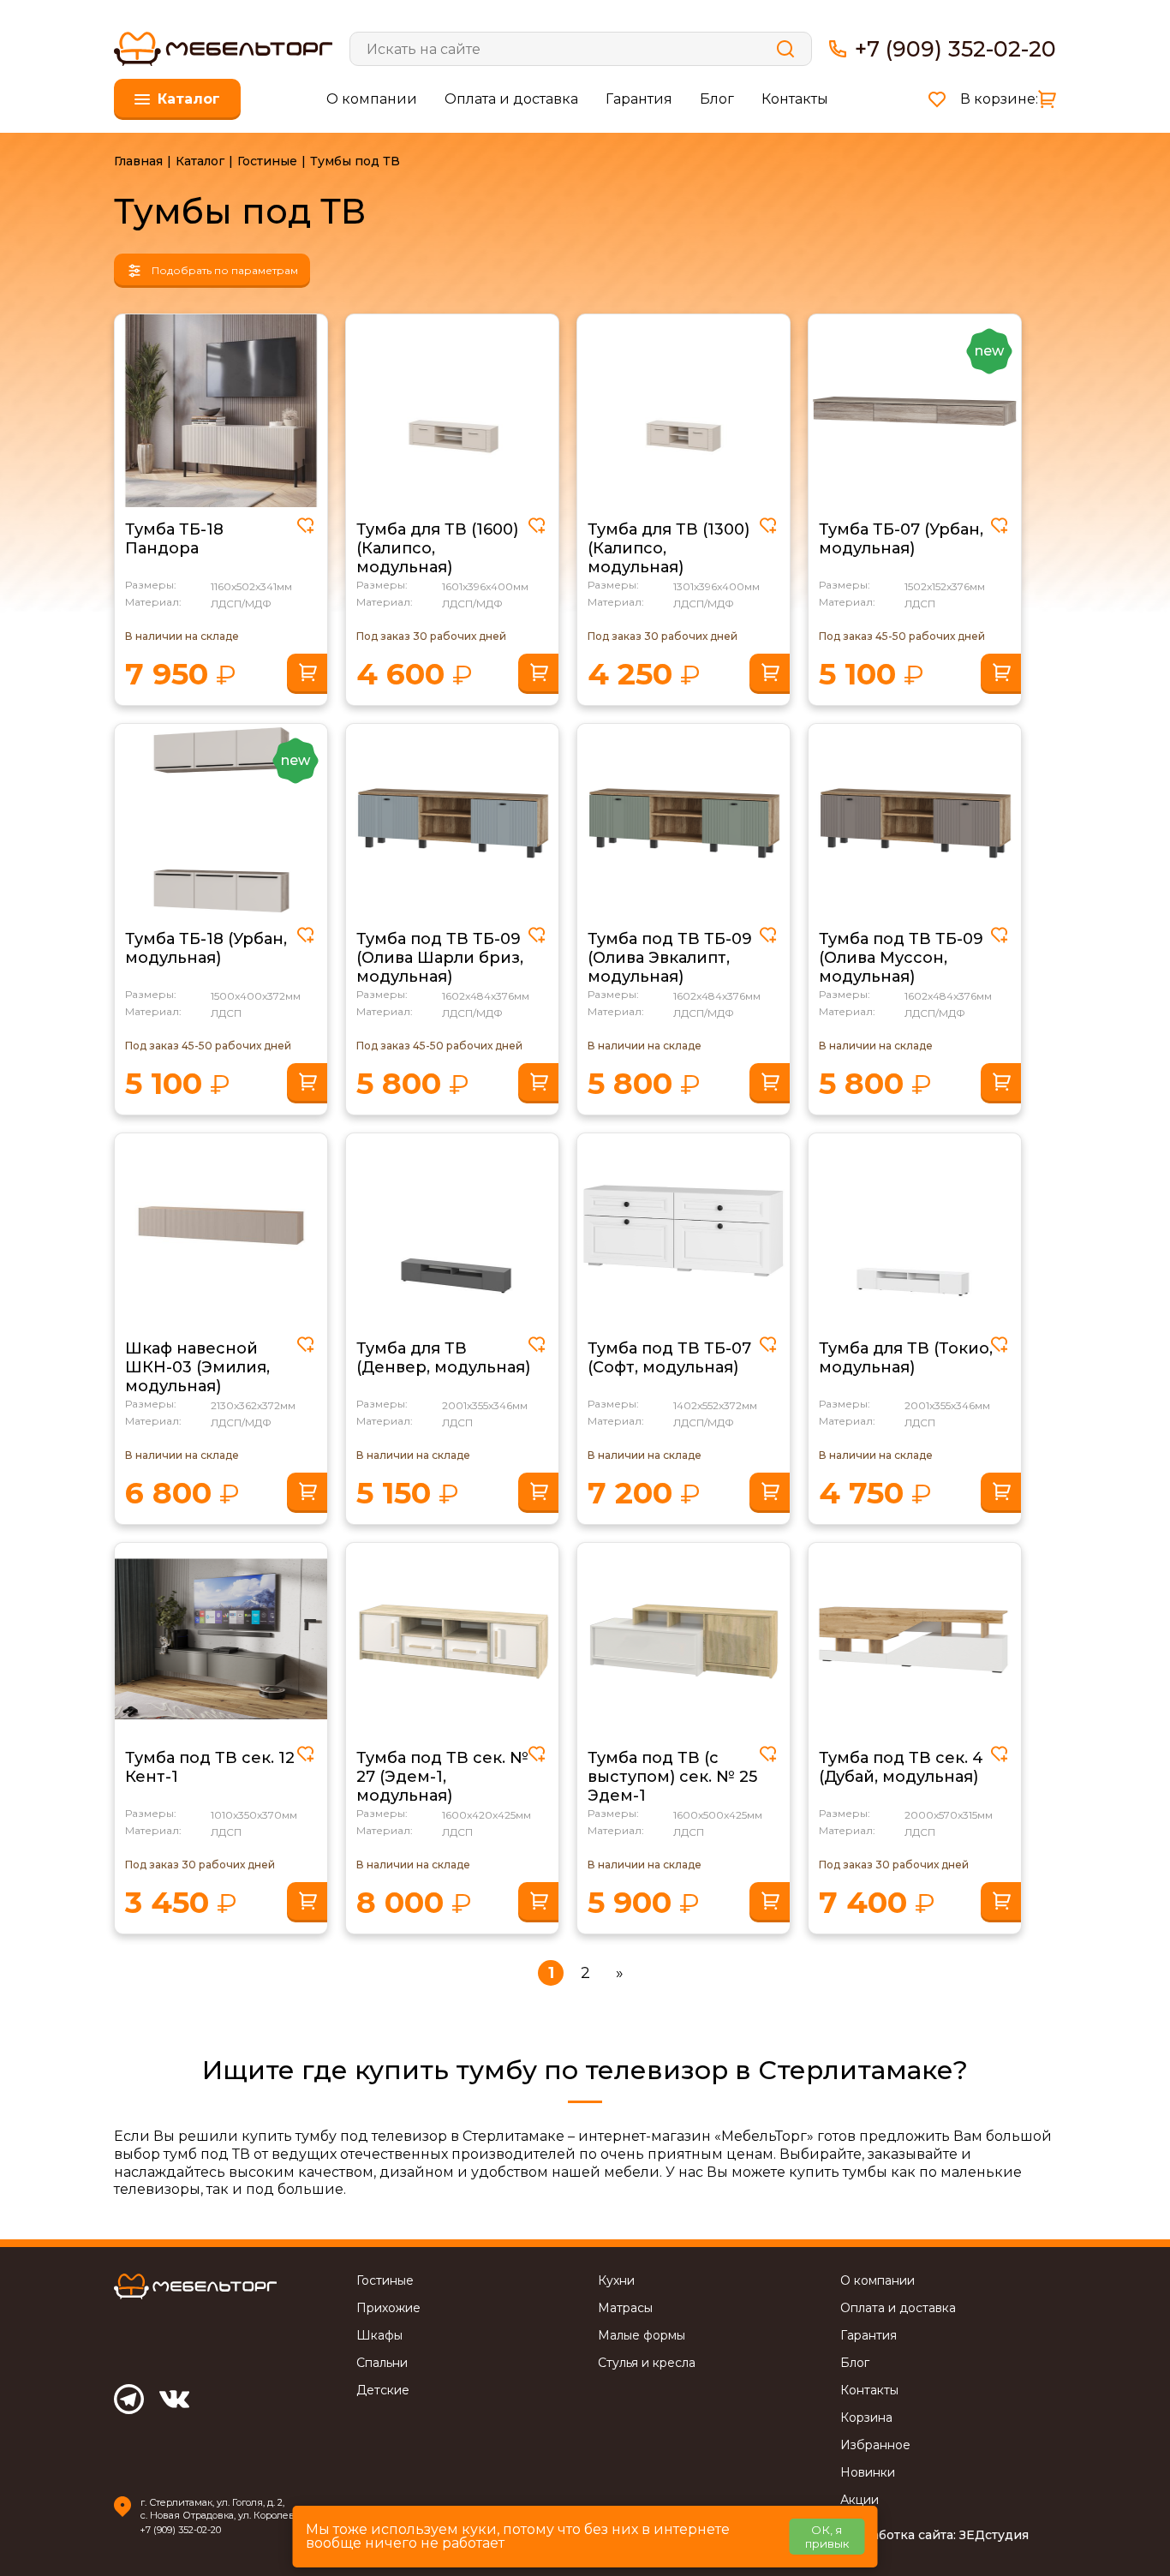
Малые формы (642, 2336)
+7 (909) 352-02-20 (955, 49)
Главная (138, 161)
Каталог (200, 161)
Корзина (866, 2418)
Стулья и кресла (647, 2363)
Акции (860, 2500)
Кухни (616, 2281)
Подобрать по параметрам (225, 270)
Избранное (875, 2445)
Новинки (868, 2473)
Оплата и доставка (511, 99)
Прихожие (388, 2308)
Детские (383, 2391)
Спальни (382, 2363)
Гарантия (639, 99)
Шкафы (379, 2336)
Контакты (795, 99)
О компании (372, 99)
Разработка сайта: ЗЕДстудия (934, 2535)
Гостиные (267, 161)
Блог (717, 99)
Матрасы (625, 2308)
